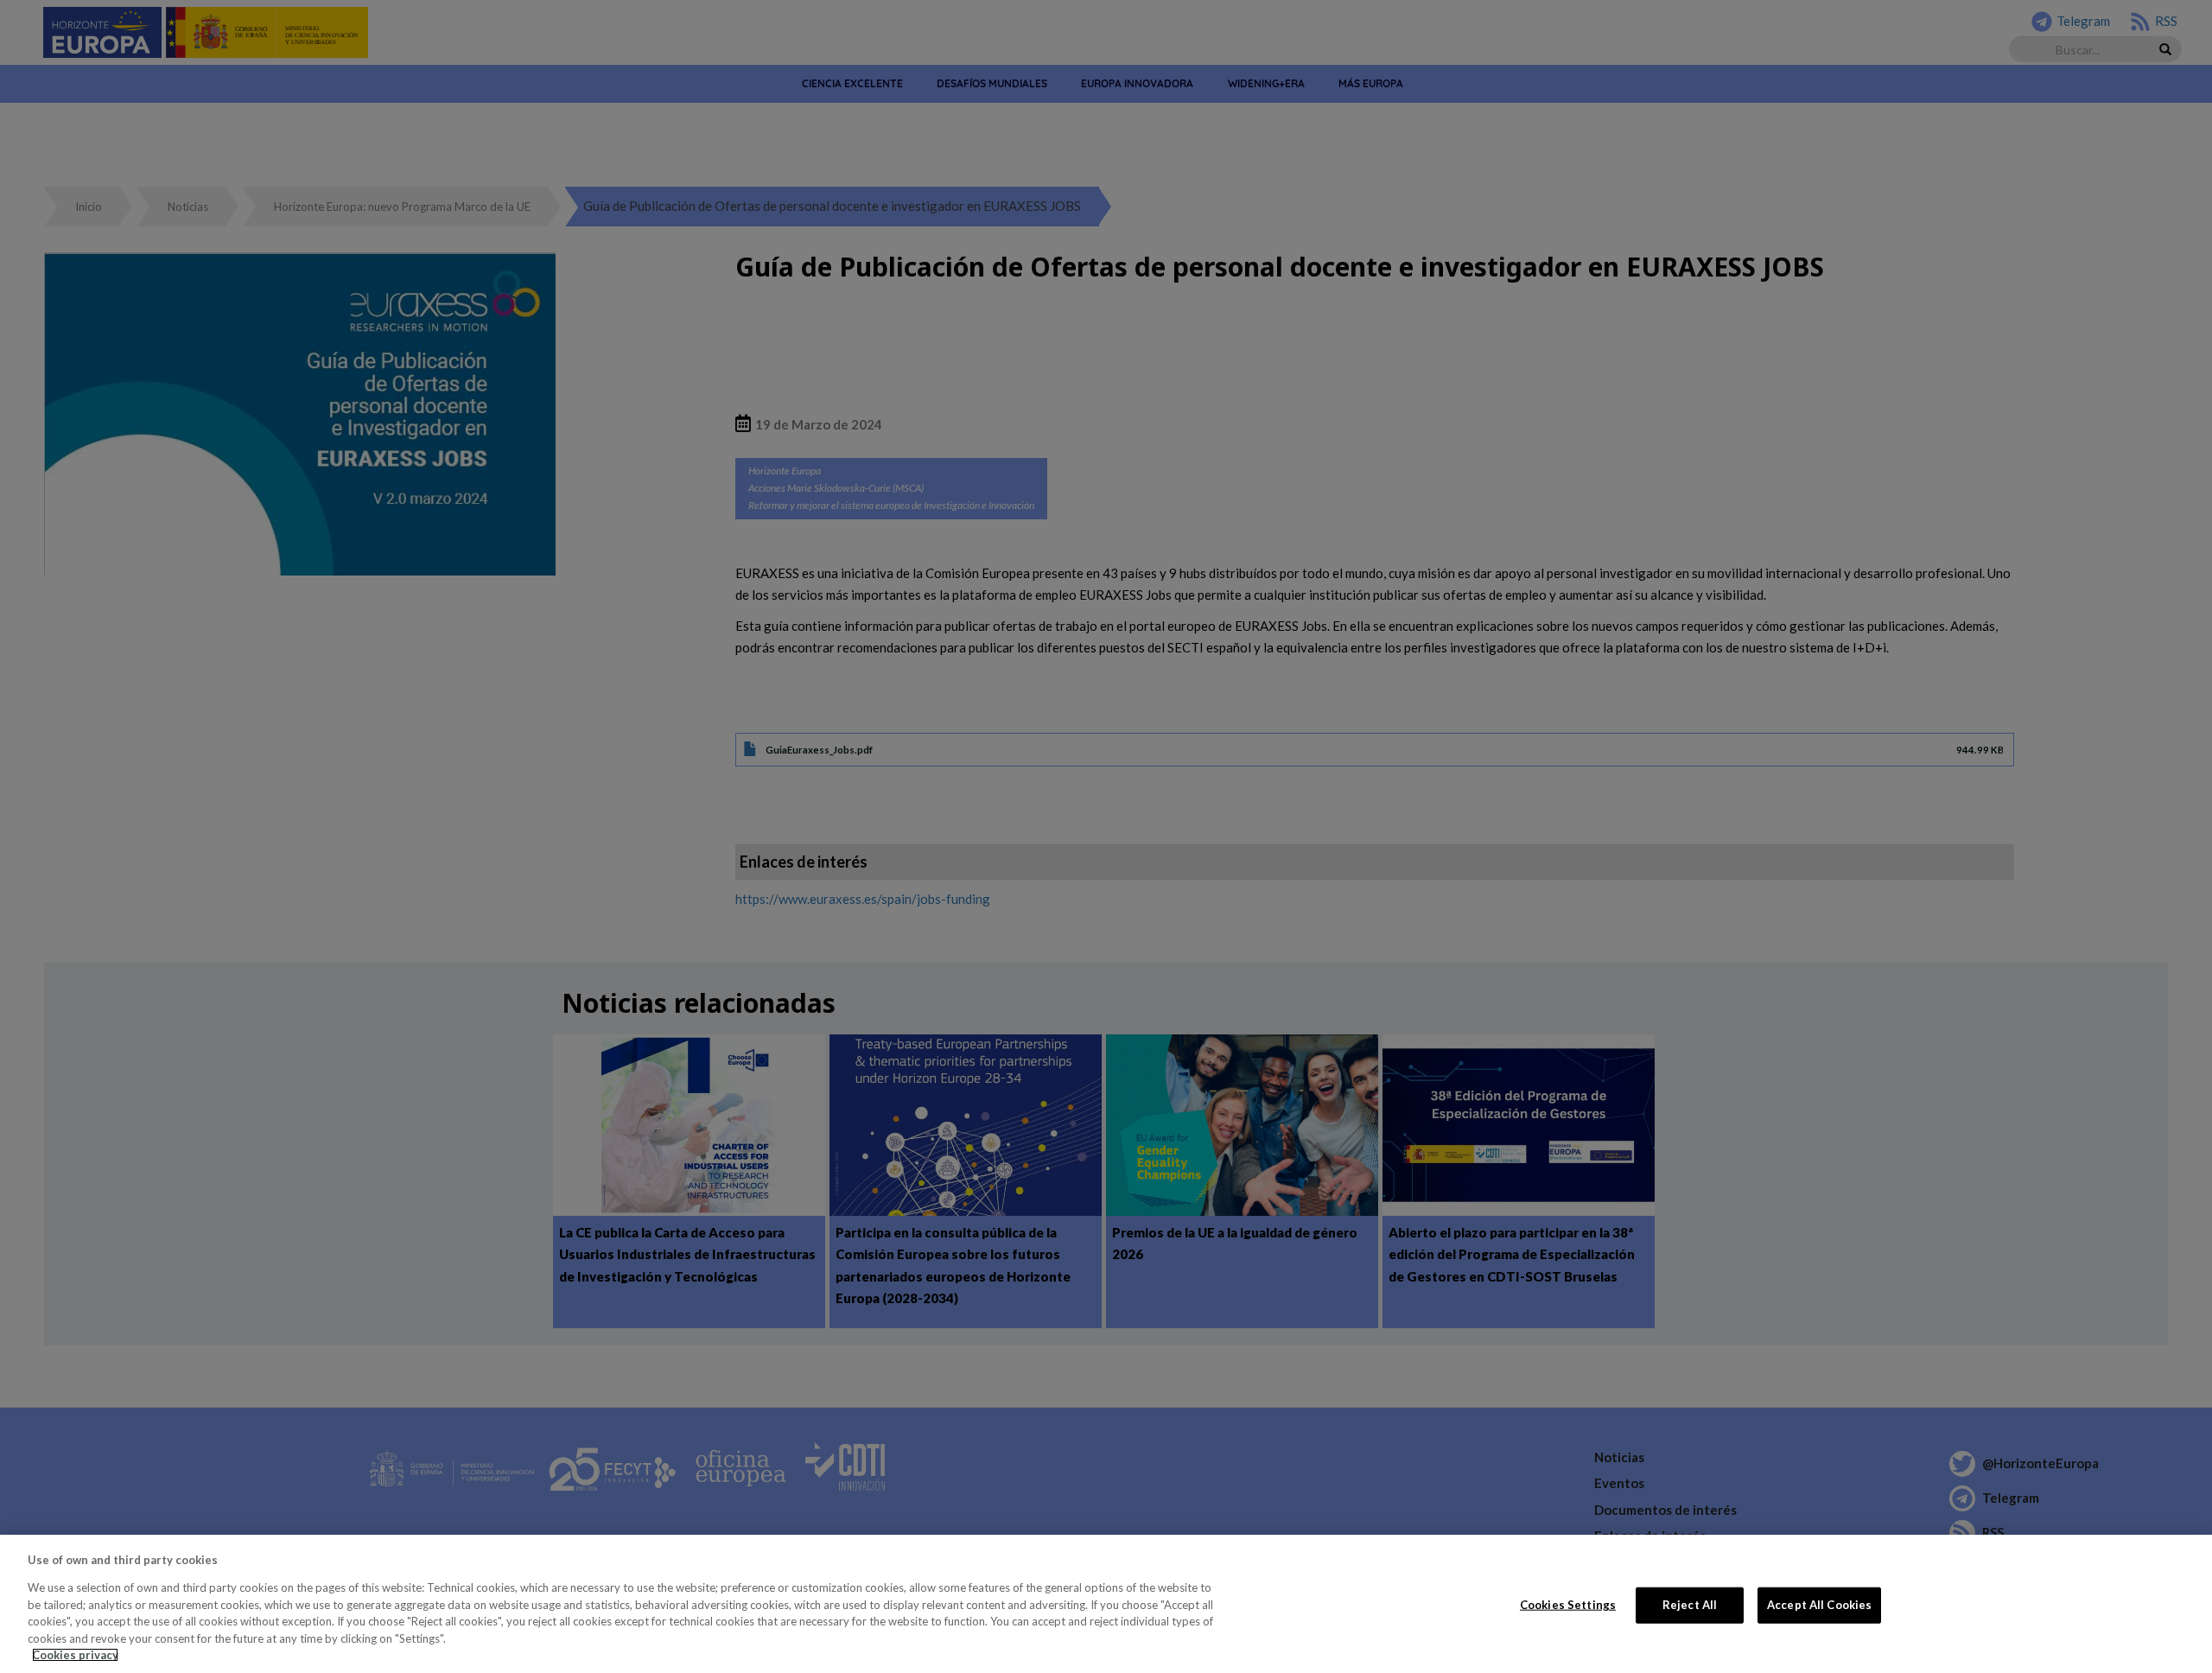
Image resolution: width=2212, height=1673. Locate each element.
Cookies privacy (75, 1655)
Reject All (1690, 1605)
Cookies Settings (1568, 1605)
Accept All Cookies (1819, 1605)
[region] (1106, 1604)
